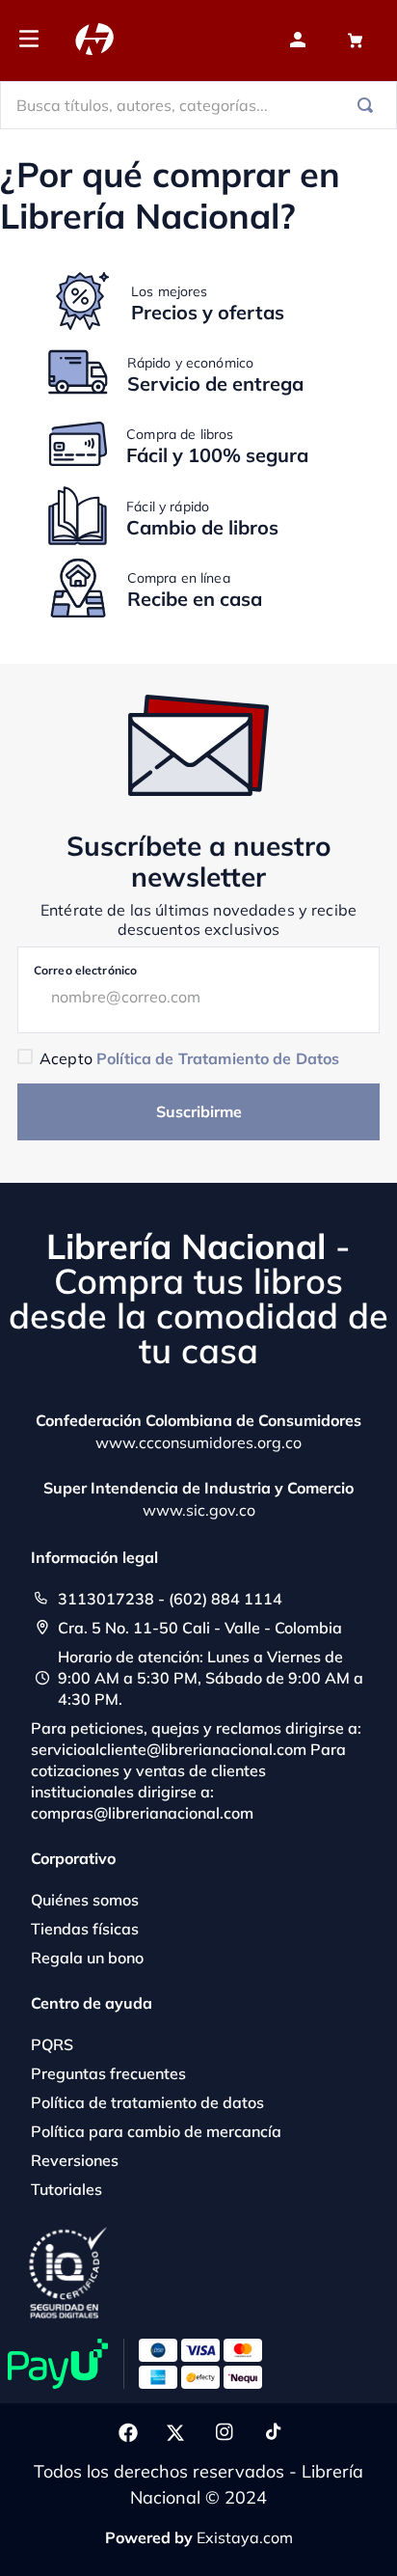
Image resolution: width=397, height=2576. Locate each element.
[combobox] (198, 105)
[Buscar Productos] (369, 105)
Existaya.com (245, 2537)
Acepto (189, 1058)
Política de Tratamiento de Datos (218, 1058)
